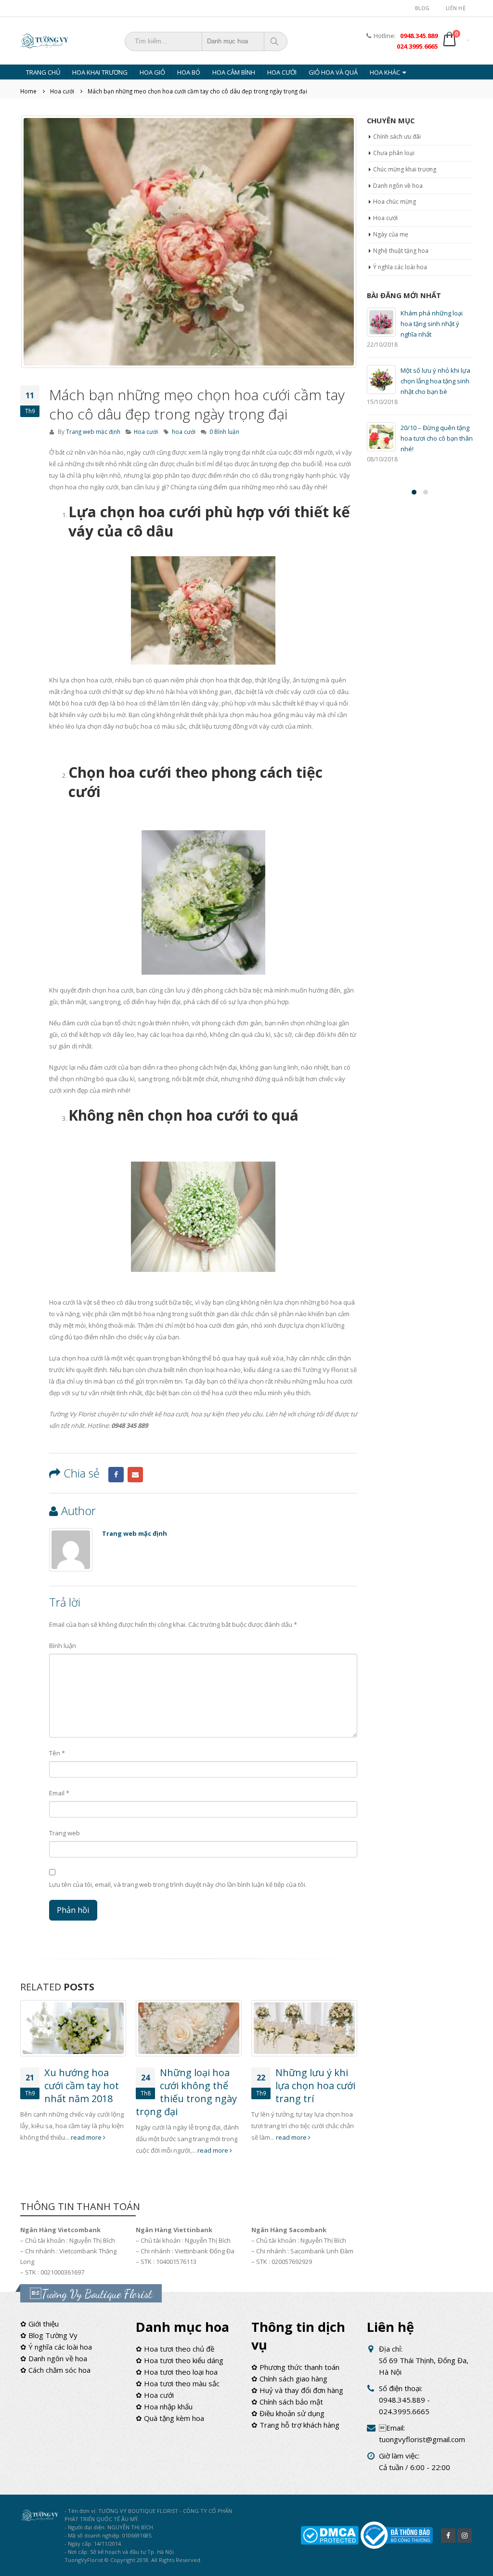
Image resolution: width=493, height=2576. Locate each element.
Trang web (65, 1833)
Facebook (116, 1475)
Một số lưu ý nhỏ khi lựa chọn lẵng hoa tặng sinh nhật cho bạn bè (435, 381)
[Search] (275, 41)
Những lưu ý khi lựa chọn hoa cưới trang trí (315, 2086)
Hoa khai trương (100, 72)
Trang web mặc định (93, 432)
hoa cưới (184, 432)
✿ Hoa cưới (155, 2395)
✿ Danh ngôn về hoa (54, 2358)
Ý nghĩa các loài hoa (400, 267)
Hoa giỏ (152, 72)
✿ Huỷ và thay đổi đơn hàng (297, 2390)
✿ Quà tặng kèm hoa (170, 2418)
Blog (422, 8)
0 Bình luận (224, 432)
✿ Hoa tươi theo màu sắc (178, 2383)
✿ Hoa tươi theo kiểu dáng (180, 2360)
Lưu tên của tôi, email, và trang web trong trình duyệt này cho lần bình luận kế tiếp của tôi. (178, 1884)
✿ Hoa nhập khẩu (164, 2406)
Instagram (465, 2536)
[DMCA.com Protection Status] (330, 2535)
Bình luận (63, 1646)
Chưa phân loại (394, 153)
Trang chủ (43, 72)
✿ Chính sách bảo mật (287, 2402)
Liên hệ (456, 8)
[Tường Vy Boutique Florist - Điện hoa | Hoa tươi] (44, 41)
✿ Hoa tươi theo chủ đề (175, 2349)
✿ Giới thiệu (39, 2324)
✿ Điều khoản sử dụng (288, 2413)
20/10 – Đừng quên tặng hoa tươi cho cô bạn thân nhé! (437, 438)
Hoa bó (189, 72)
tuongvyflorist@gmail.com (422, 2439)
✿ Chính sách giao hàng (289, 2379)
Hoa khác (385, 72)
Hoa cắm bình (234, 72)
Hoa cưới (282, 72)
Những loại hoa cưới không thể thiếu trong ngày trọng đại (186, 2092)
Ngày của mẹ (391, 234)
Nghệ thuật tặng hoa (401, 251)
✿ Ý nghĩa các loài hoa (56, 2347)
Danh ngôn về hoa (398, 186)
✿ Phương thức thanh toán (295, 2367)
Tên (57, 1753)
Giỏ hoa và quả (333, 72)
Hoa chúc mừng (395, 202)
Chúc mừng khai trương (405, 169)
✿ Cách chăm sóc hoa (55, 2370)
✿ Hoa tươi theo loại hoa (177, 2372)
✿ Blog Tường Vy (49, 2335)
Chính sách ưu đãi (397, 137)
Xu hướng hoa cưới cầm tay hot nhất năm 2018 (82, 2086)
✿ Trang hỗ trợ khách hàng (295, 2425)
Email (135, 1475)
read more (87, 2137)
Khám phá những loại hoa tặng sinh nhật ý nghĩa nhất (432, 324)
